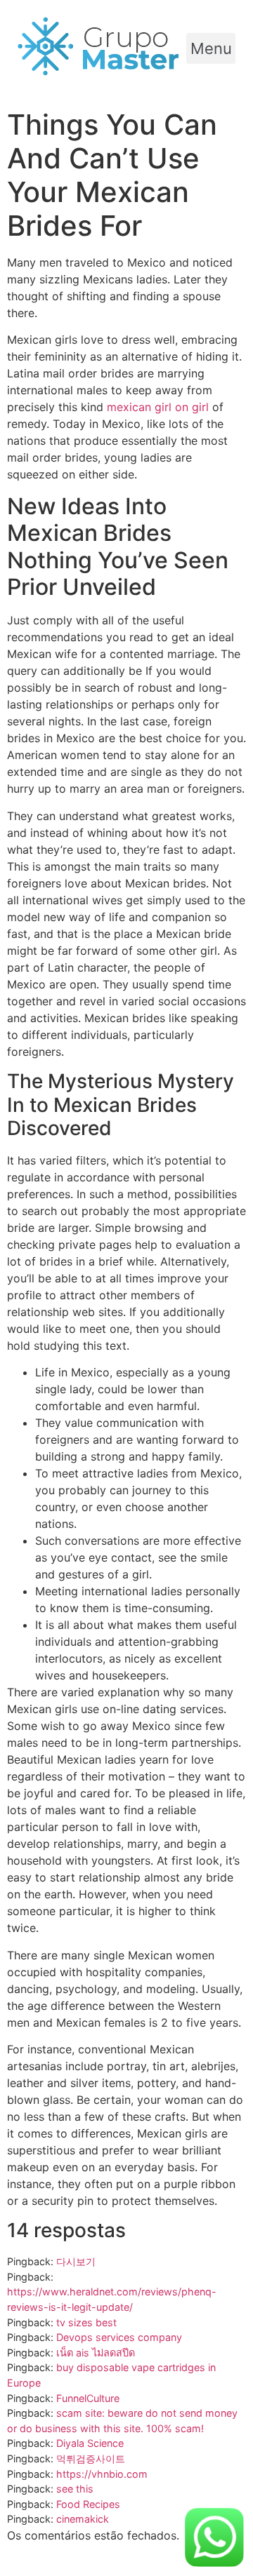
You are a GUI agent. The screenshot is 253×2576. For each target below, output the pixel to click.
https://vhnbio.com (102, 2474)
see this (75, 2489)
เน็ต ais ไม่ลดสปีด (96, 2353)
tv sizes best (86, 2322)
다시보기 (76, 2261)
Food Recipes (88, 2504)
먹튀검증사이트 (91, 2458)
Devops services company (119, 2337)
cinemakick (83, 2519)
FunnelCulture (88, 2398)
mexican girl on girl (158, 407)
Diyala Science (90, 2443)
